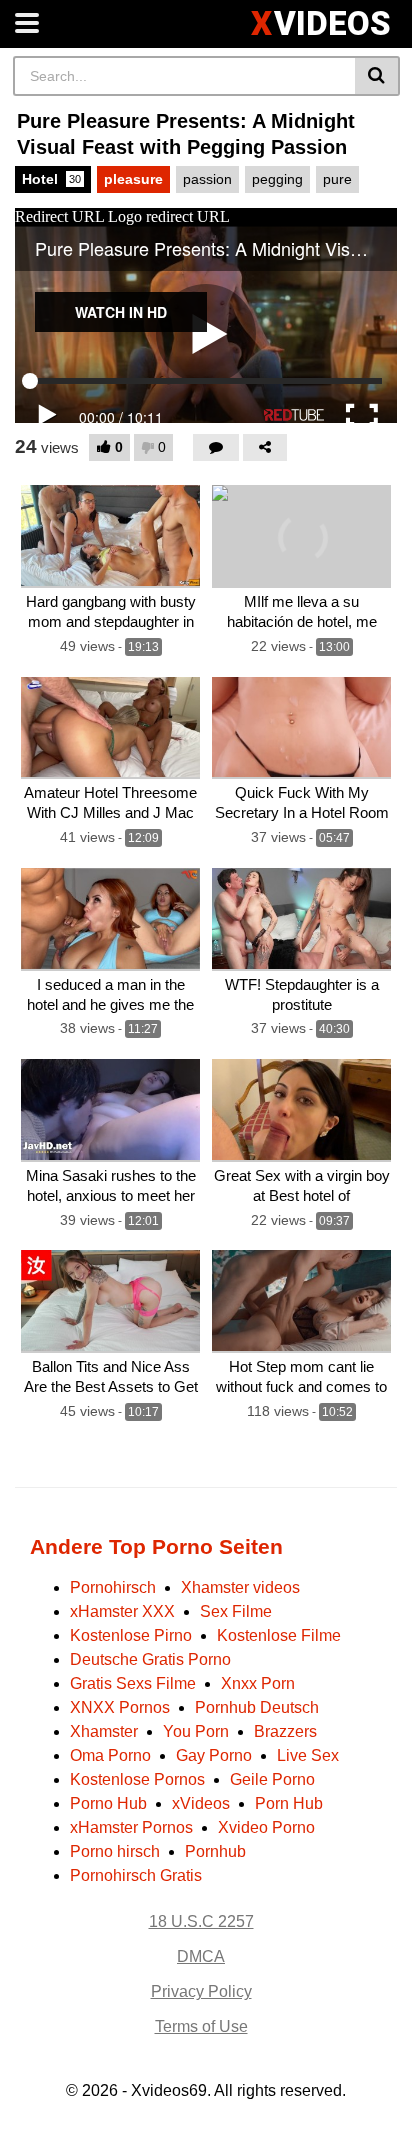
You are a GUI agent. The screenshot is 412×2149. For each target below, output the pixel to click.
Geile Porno (272, 1779)
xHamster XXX (122, 1611)
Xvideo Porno (266, 1827)
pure (337, 179)
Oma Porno (110, 1755)
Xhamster (104, 1731)
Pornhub (215, 1851)
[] (377, 76)
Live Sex (308, 1755)
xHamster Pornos (131, 1827)
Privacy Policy (201, 1991)
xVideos (201, 1803)
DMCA (201, 1956)
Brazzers (285, 1731)
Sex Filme (236, 1611)
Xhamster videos (240, 1587)
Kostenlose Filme (279, 1635)
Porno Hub (108, 1803)
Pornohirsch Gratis (136, 1875)
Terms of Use (201, 2026)
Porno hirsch (115, 1851)
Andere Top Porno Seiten (156, 1546)
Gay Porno (214, 1755)
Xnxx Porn (258, 1683)
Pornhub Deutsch (257, 1707)
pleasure (133, 179)
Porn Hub (289, 1803)
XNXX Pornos (120, 1707)
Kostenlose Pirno (131, 1635)
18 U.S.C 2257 (201, 1921)
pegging (277, 179)
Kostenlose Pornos (137, 1779)
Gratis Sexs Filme (133, 1683)
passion (207, 179)
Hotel (51, 179)
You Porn (196, 1731)
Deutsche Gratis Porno (150, 1659)
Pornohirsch (113, 1587)
